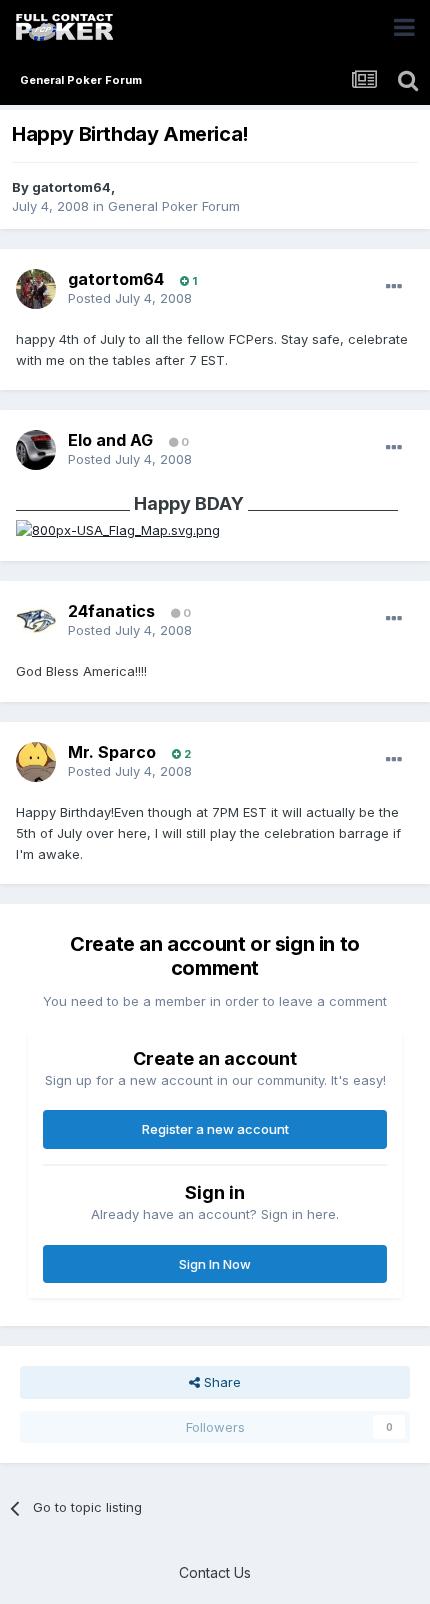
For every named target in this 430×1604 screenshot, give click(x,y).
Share (220, 1382)
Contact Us (215, 1572)
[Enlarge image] (118, 529)
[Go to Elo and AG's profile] (36, 450)
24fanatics (111, 611)
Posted (130, 298)
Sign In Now (215, 1264)
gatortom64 (71, 187)
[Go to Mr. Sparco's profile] (36, 762)
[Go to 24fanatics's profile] (36, 621)
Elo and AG (110, 440)
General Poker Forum (174, 206)
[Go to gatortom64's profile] (36, 289)
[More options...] (394, 287)
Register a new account (215, 1129)
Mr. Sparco (112, 752)
